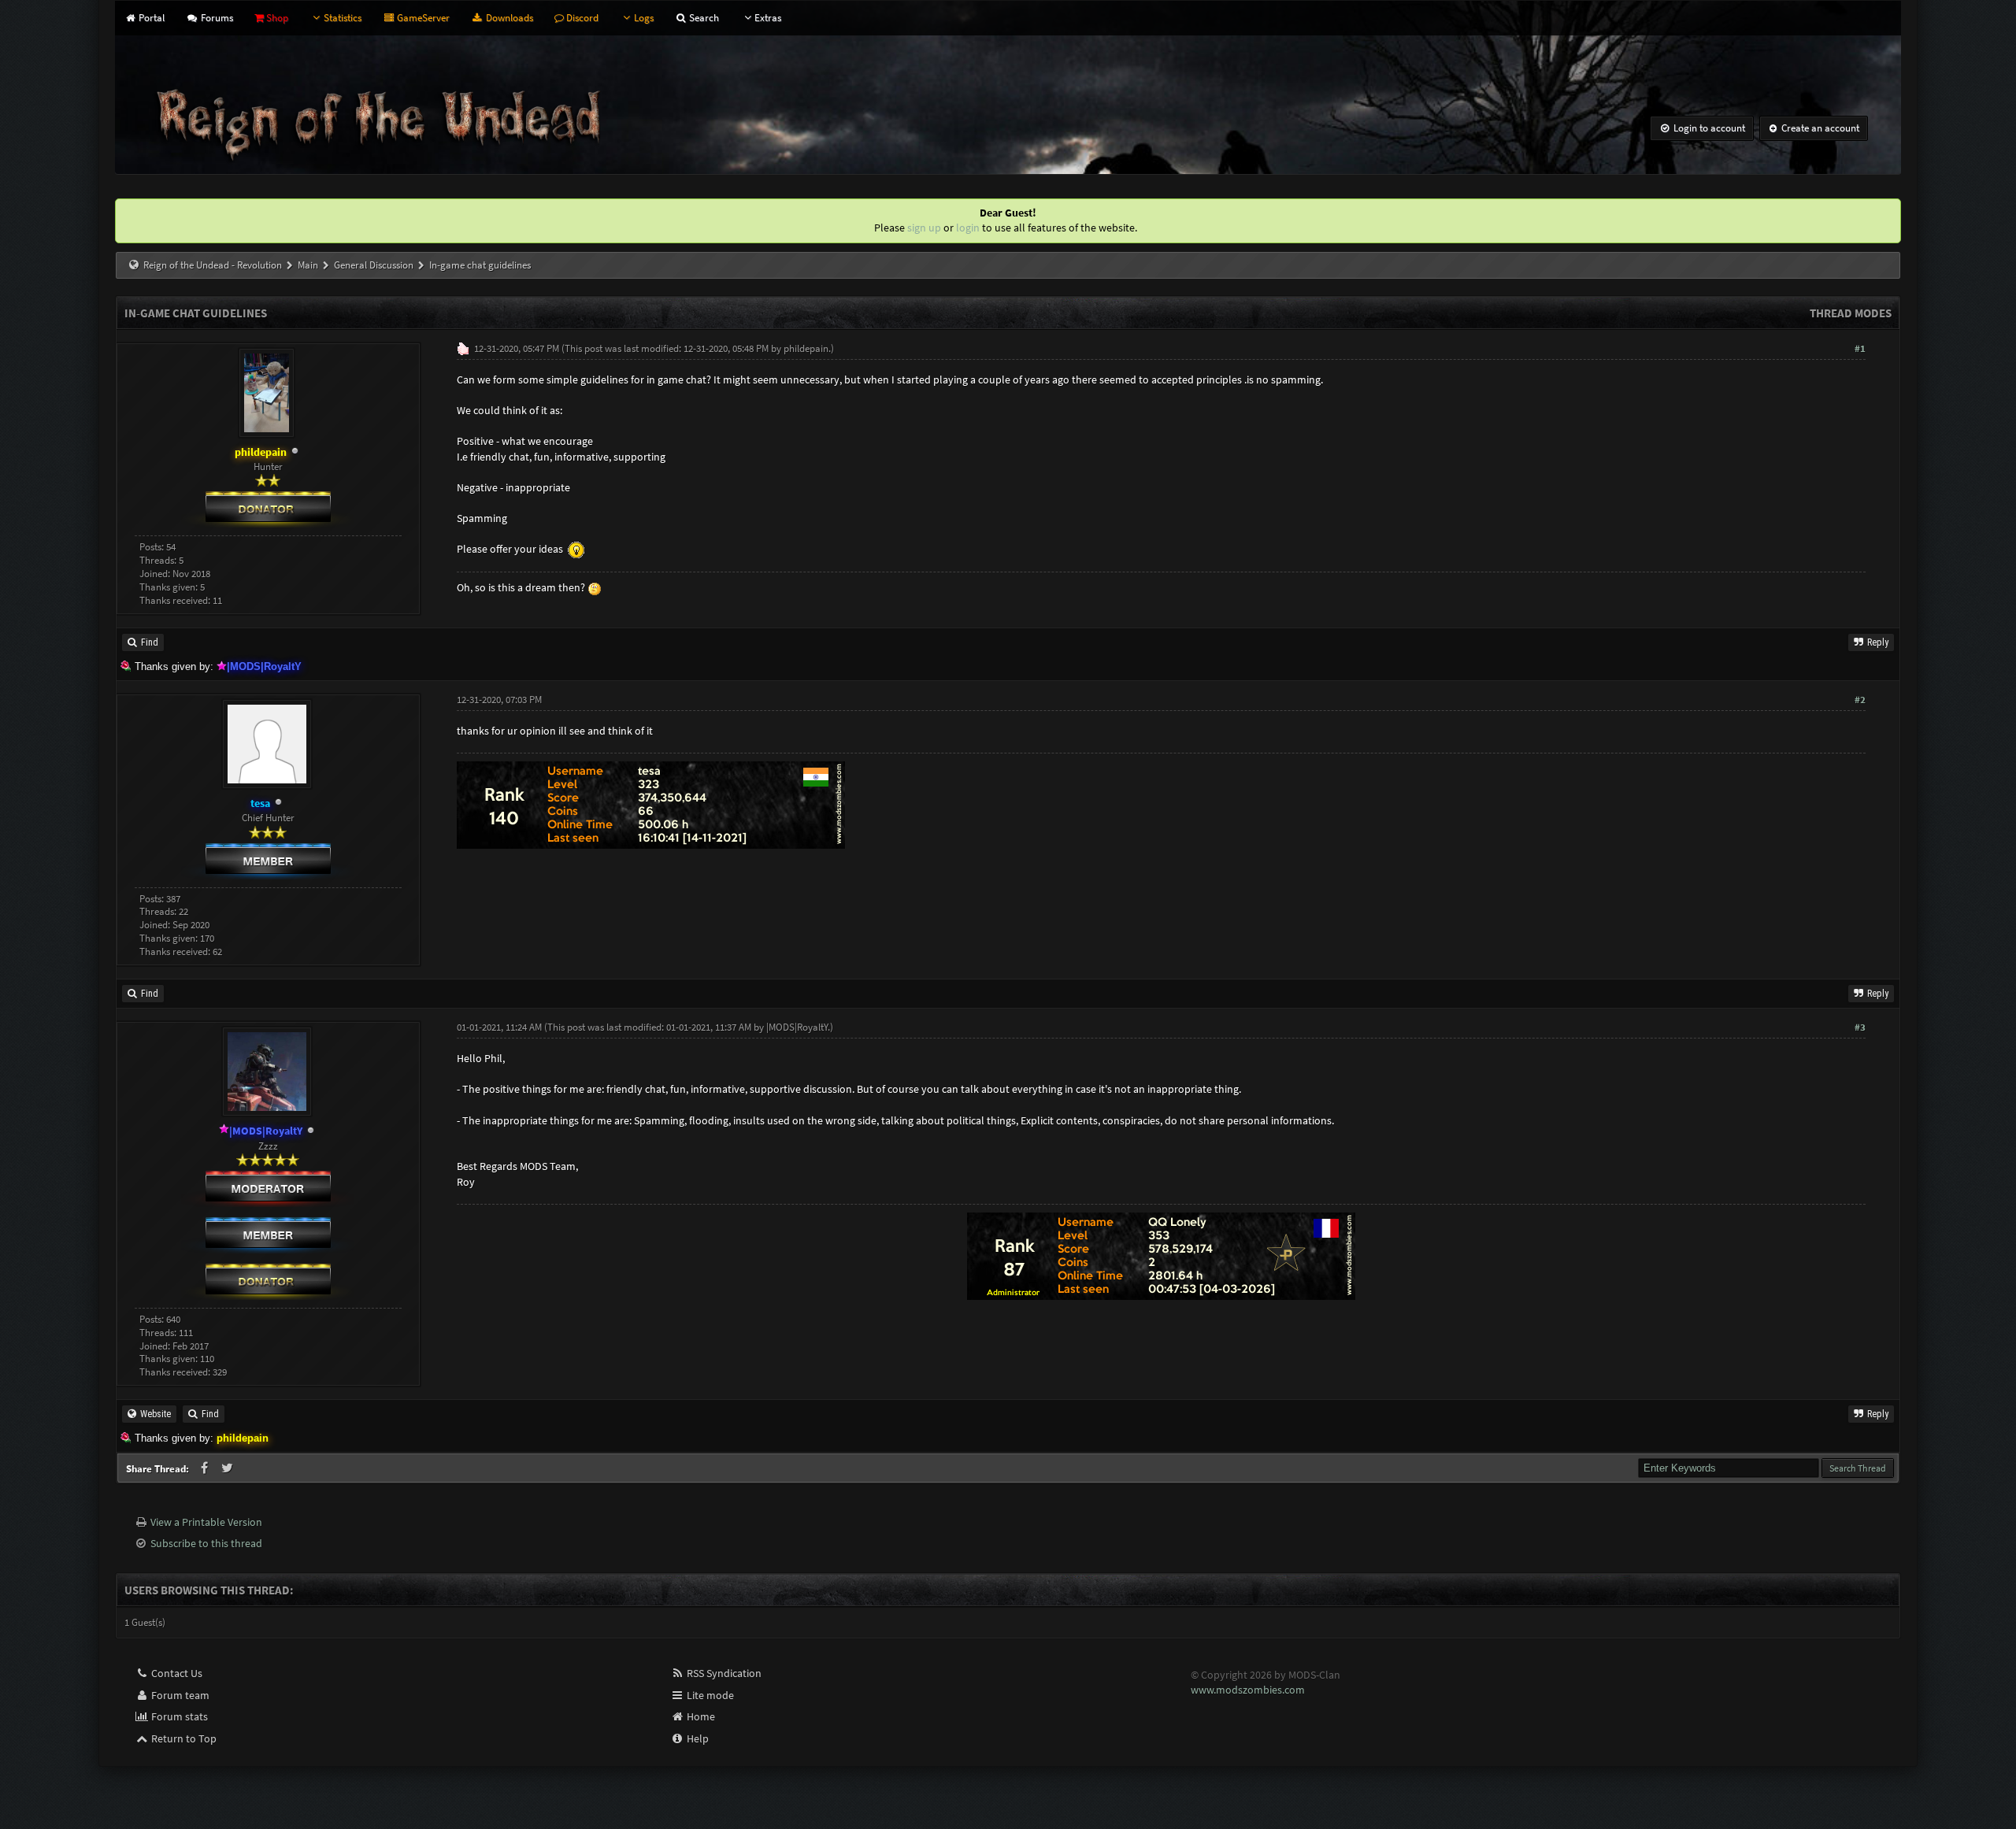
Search (703, 18)
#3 (1860, 1027)
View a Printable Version (206, 1522)
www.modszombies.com (1248, 1690)
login (968, 228)
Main (308, 265)
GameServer (422, 18)
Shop (276, 18)
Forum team (179, 1695)
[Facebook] (206, 1468)
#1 (1860, 348)
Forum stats (178, 1716)
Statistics (343, 18)
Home (700, 1716)
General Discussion (374, 265)
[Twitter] (228, 1468)
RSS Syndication (723, 1673)
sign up (924, 228)
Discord (581, 18)
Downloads (508, 18)
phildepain (806, 348)
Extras (768, 18)
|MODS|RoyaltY (797, 1027)
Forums (215, 18)
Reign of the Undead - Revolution (213, 265)
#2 (1860, 700)
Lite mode (709, 1695)
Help (697, 1738)
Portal (150, 18)
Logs (644, 18)
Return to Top (183, 1738)
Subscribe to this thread (206, 1543)
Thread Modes (1851, 313)
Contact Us (176, 1673)
